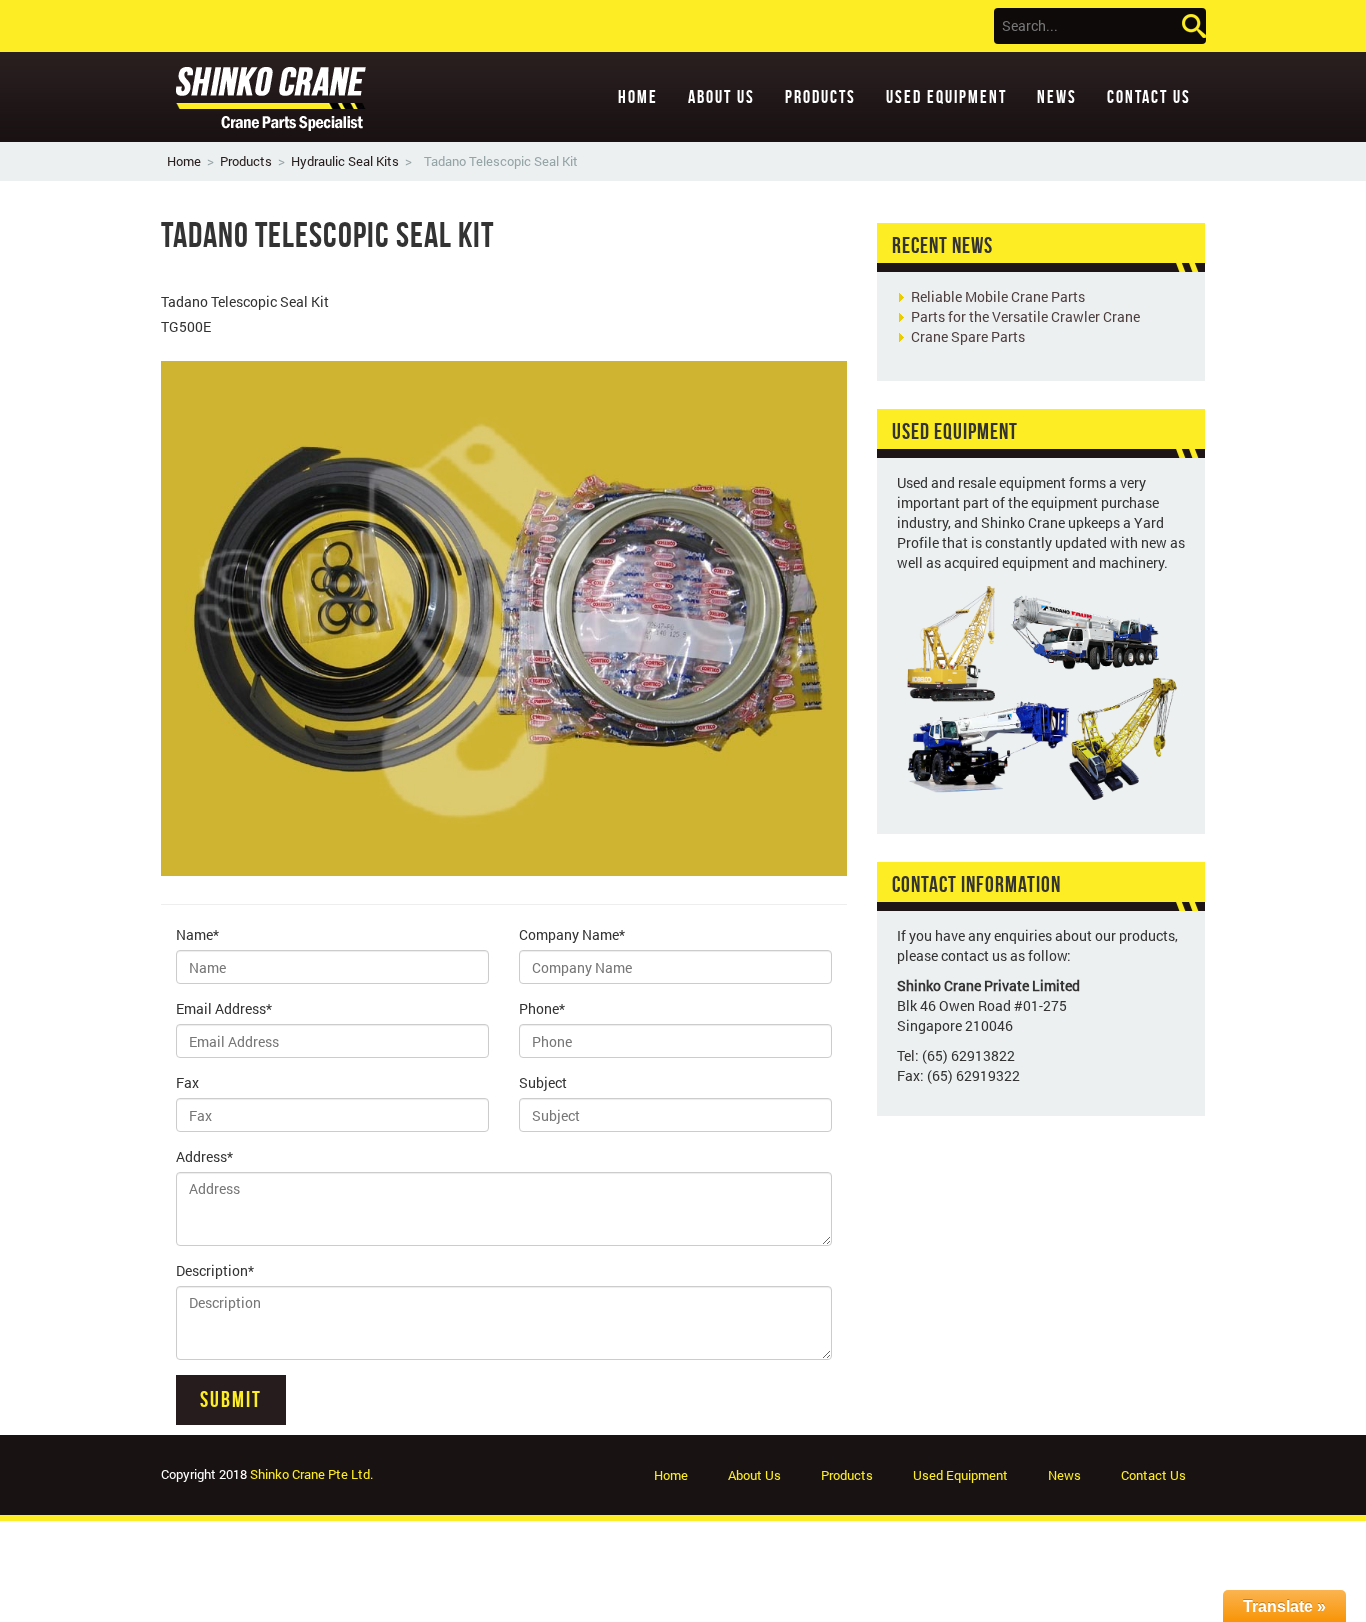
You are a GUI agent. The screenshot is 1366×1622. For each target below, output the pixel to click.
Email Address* (224, 1008)
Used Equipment (946, 97)
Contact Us (1149, 97)
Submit (231, 1399)
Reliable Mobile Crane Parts (998, 296)
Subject (543, 1082)
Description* (215, 1270)
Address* (204, 1156)
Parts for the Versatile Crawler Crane (1025, 316)
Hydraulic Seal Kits (345, 161)
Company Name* (572, 934)
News (1057, 97)
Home (638, 97)
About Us (721, 97)
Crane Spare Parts (968, 336)
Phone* (542, 1008)
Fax (187, 1082)
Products (820, 97)
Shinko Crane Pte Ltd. (311, 1474)
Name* (197, 934)
